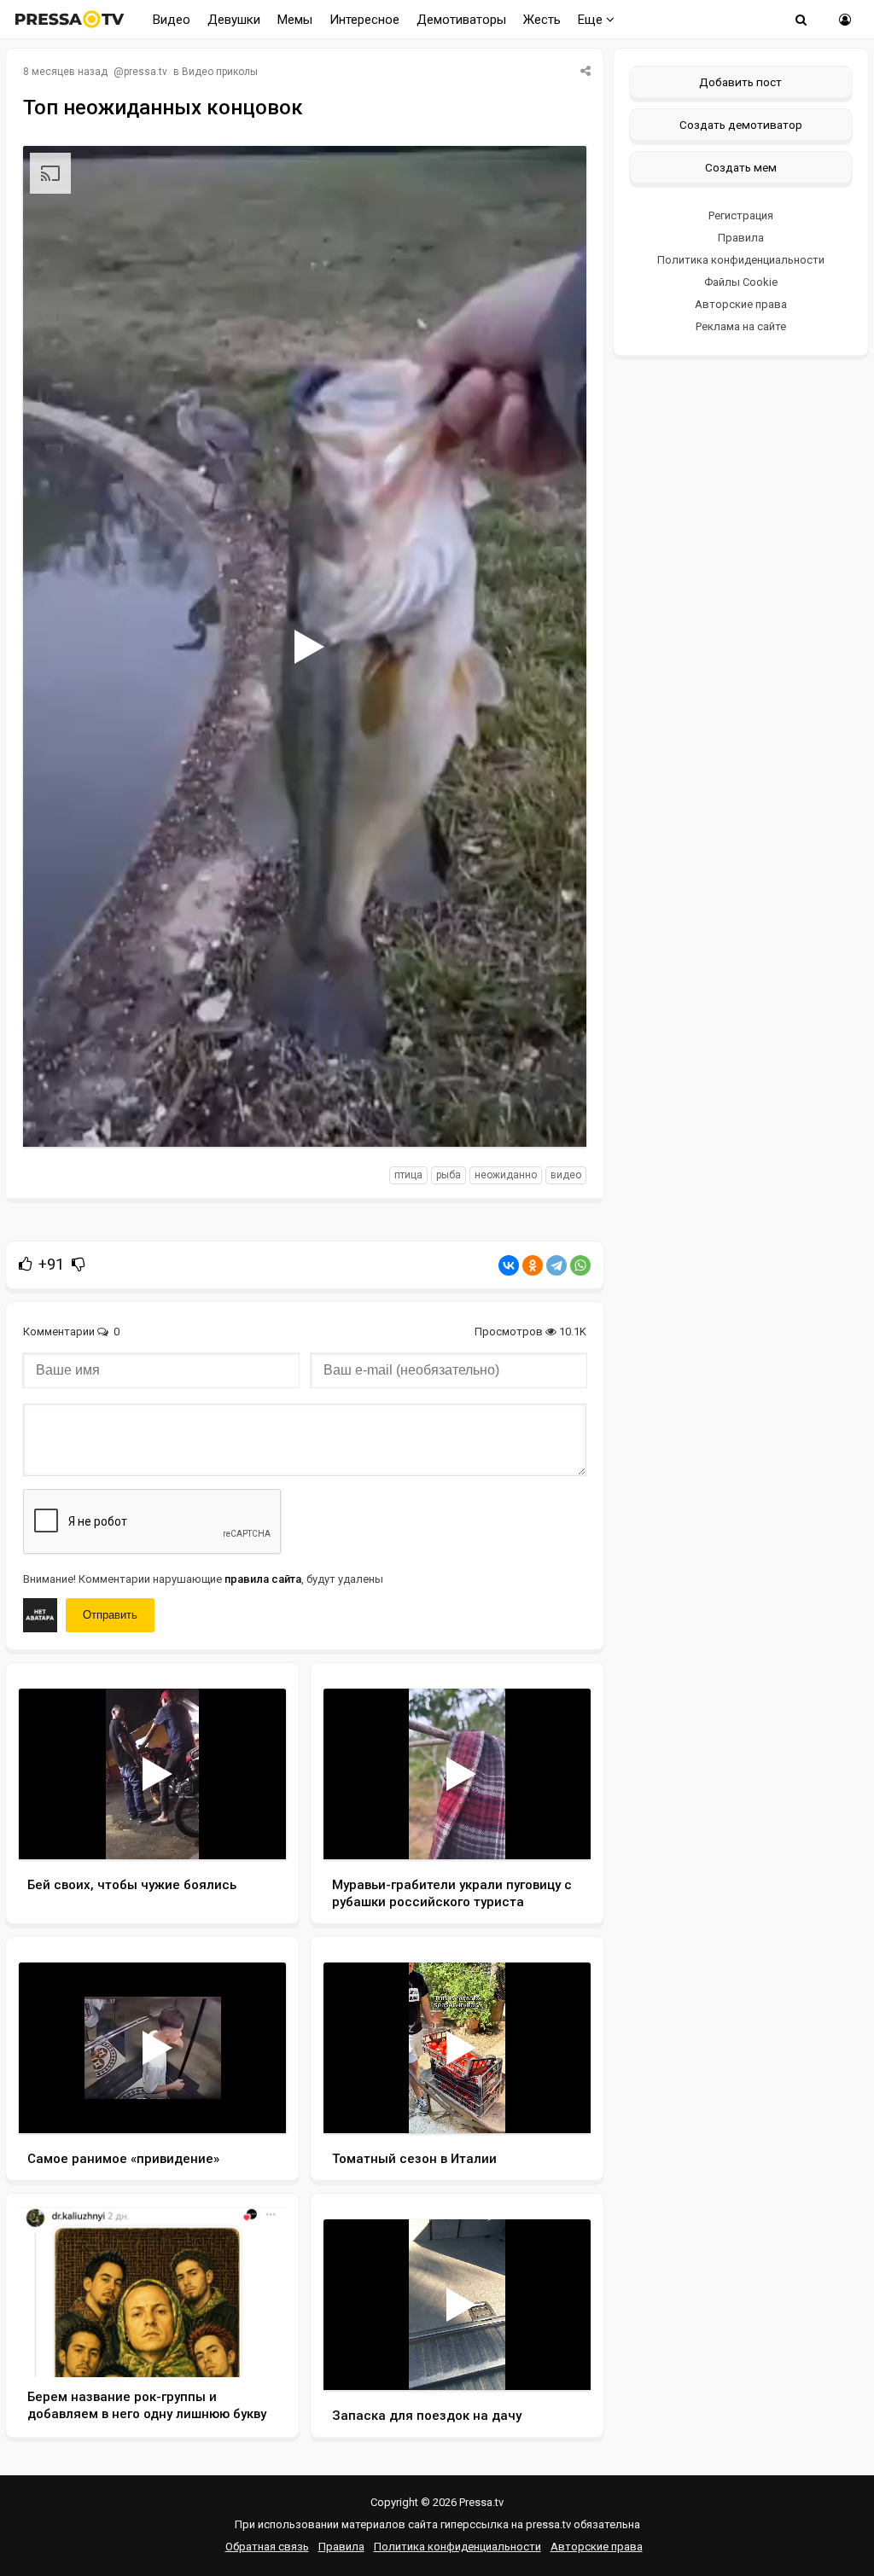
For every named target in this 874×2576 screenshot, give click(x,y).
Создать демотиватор (741, 125)
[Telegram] (556, 1265)
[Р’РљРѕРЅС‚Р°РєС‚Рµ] (509, 1265)
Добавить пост (740, 82)
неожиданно (506, 1175)
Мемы (295, 20)
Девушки (234, 20)
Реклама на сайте (741, 326)
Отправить (110, 1615)
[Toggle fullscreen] (554, 1118)
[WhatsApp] (580, 1265)
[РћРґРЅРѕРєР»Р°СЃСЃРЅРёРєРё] (533, 1265)
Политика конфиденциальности (741, 260)
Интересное (364, 20)
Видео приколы (220, 72)
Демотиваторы (461, 20)
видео (566, 1175)
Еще (592, 20)
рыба (449, 1175)
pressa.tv (146, 72)
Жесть (542, 20)
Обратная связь (267, 2547)
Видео (172, 20)
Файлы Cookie (741, 282)
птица (408, 1175)
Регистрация (741, 215)
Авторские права (741, 304)
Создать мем (741, 167)
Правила (741, 238)
